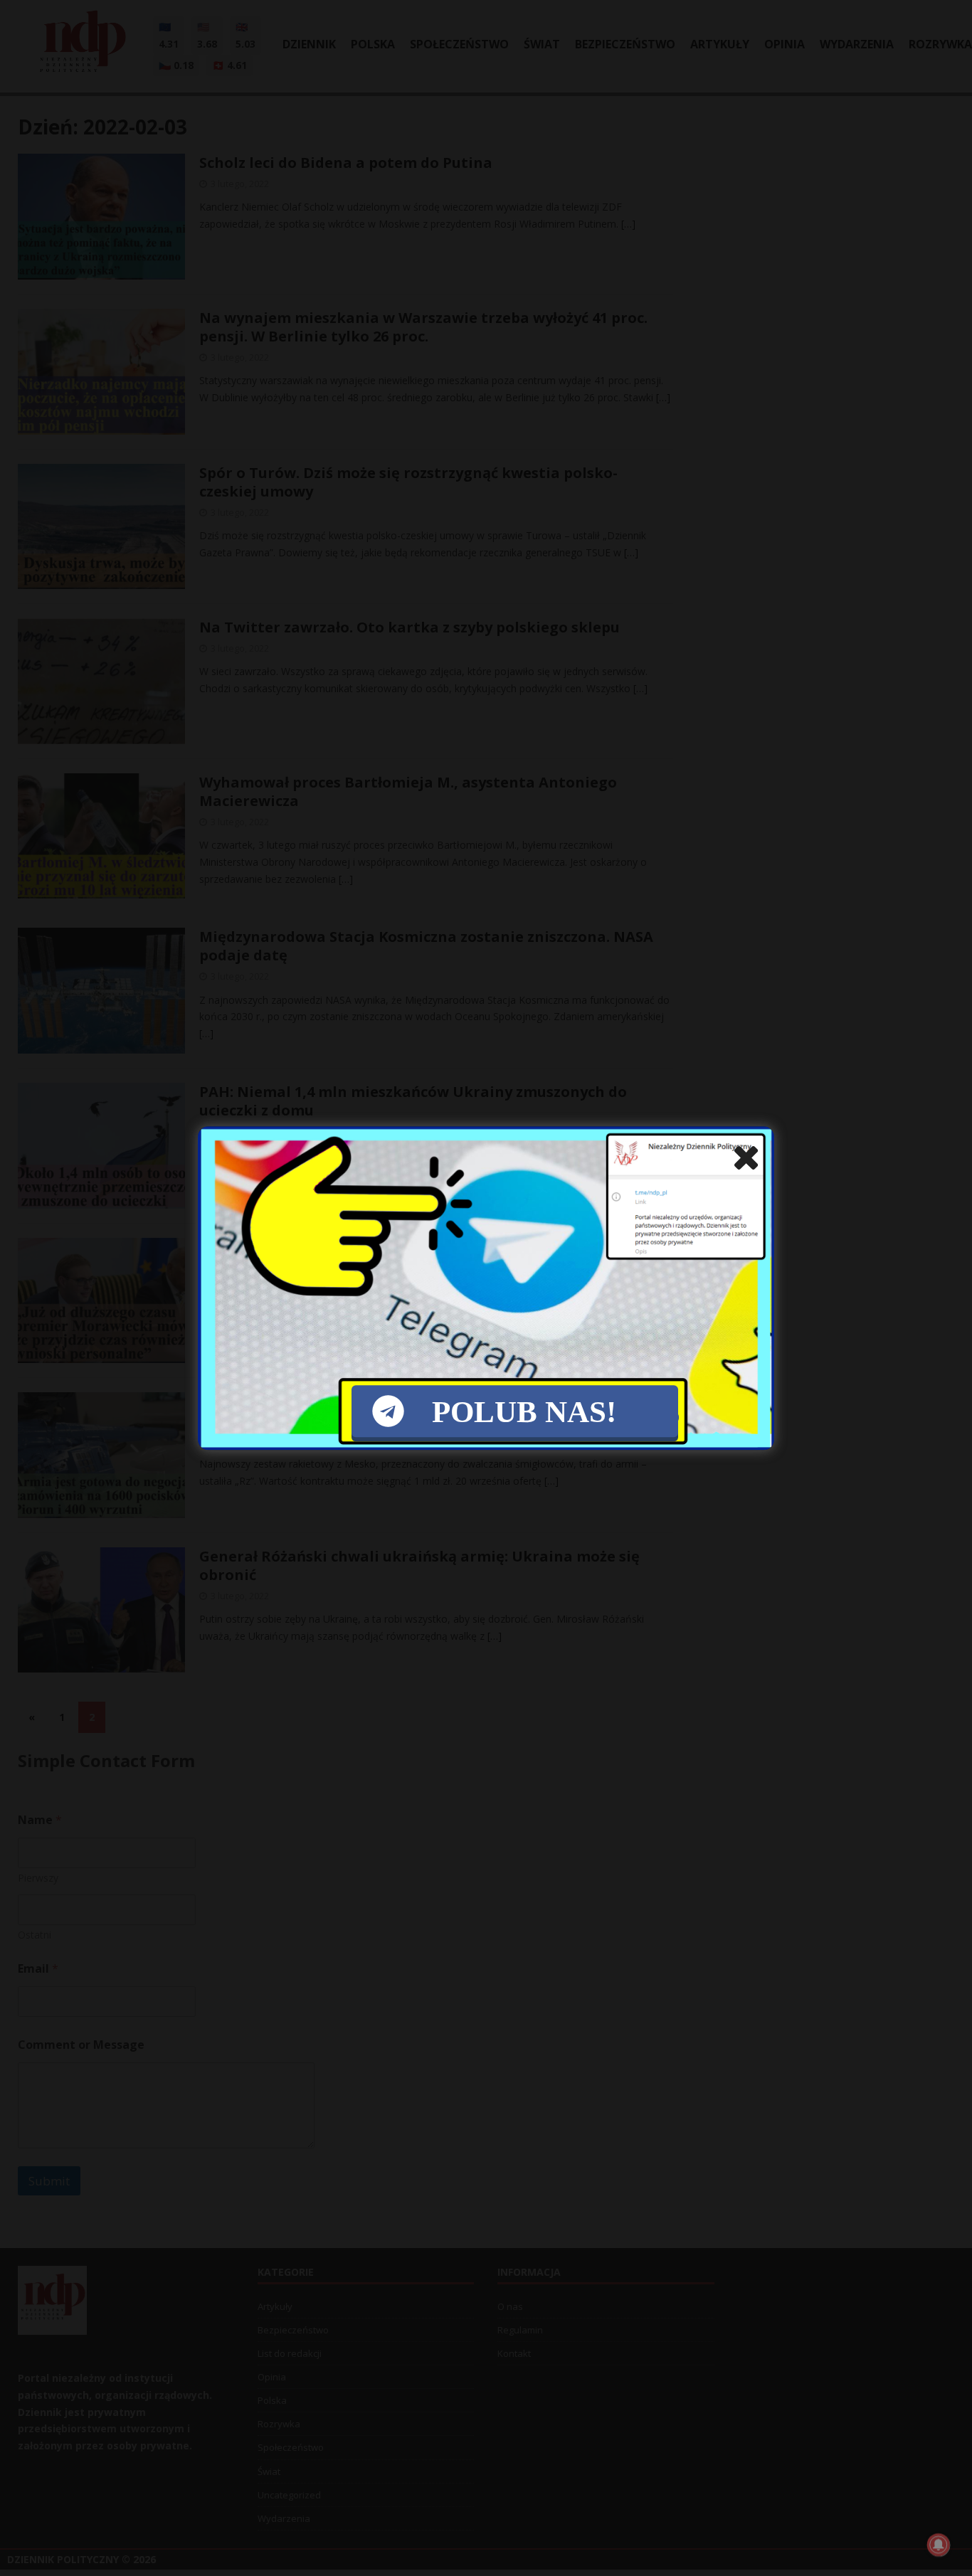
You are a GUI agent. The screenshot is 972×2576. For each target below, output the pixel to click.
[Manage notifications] (939, 2545)
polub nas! (524, 1411)
